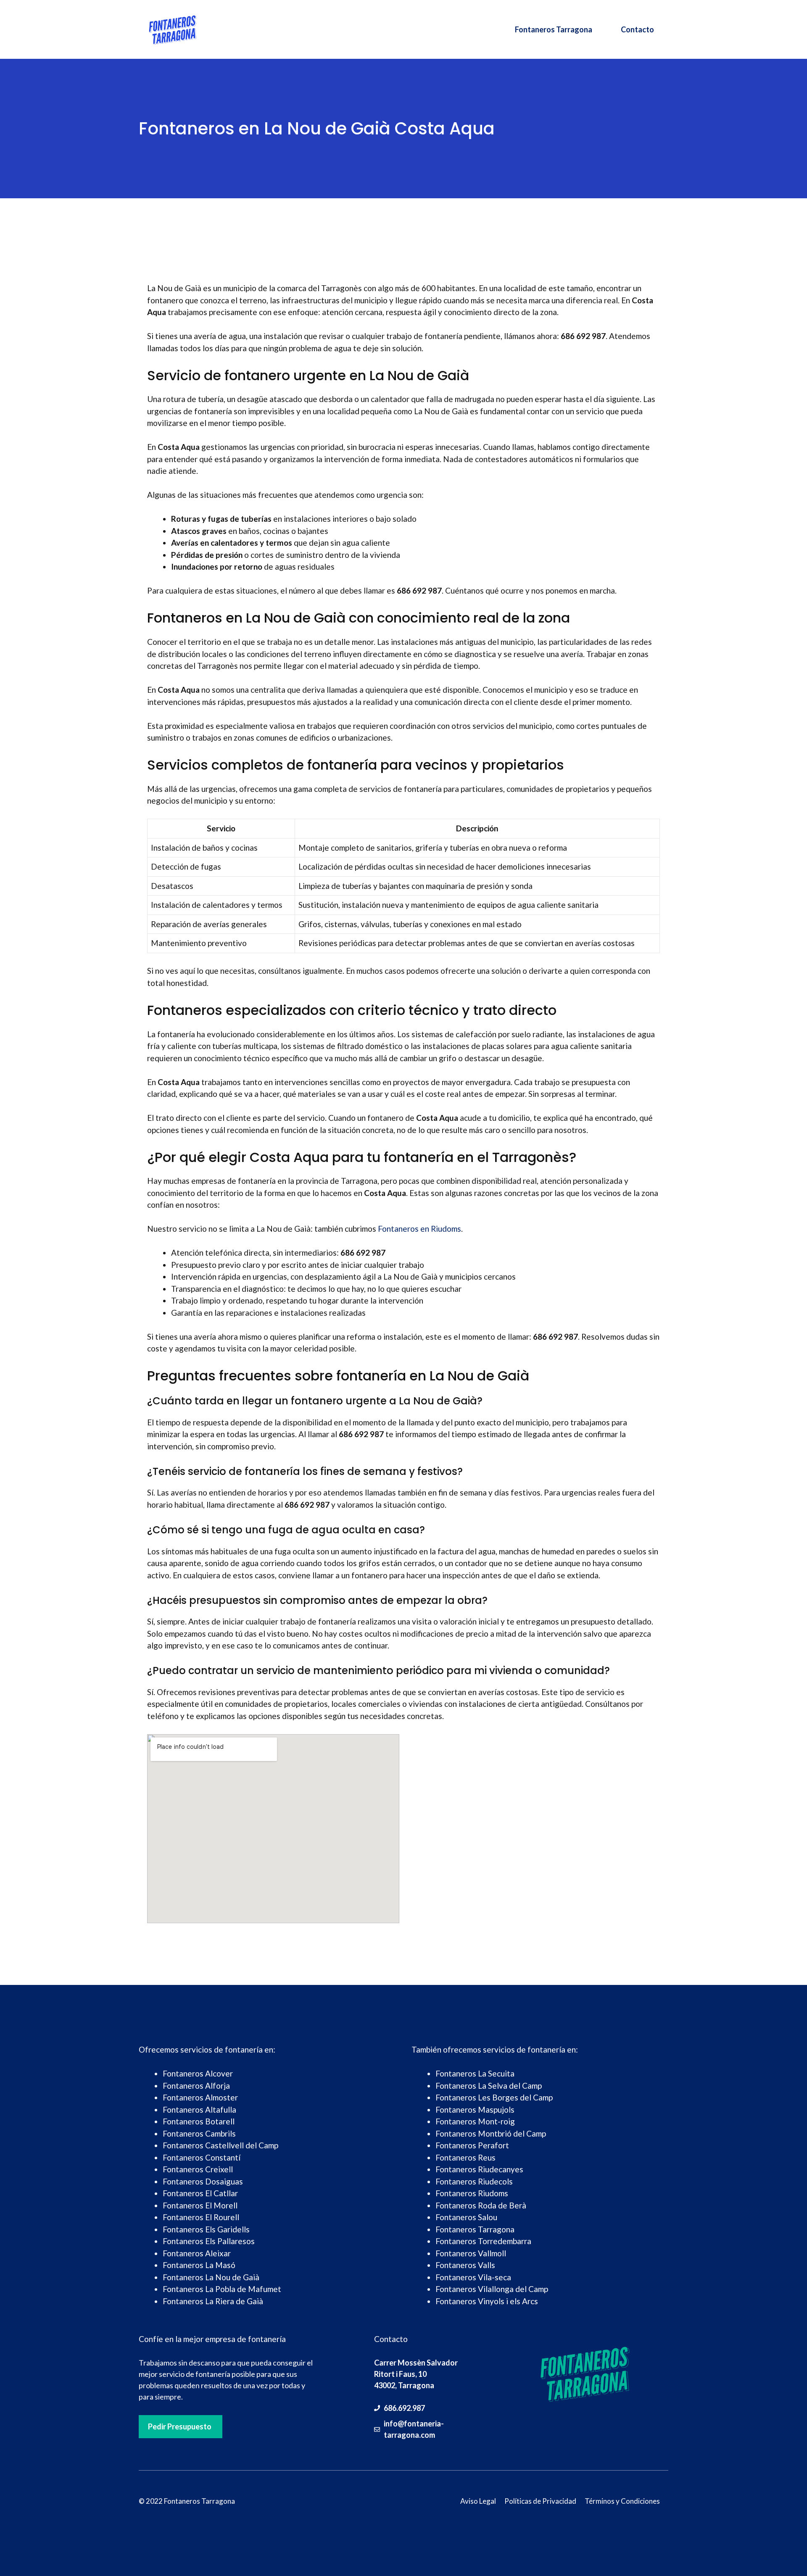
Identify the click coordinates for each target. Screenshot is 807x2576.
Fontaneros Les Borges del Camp (494, 2097)
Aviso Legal (478, 2501)
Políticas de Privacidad (540, 2501)
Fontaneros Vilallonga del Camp (492, 2289)
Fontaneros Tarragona (554, 29)
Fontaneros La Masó (199, 2265)
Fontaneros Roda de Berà (481, 2205)
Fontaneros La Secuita (475, 2073)
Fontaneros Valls (465, 2265)
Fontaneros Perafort (472, 2145)
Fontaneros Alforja (196, 2086)
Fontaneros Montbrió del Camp (491, 2133)
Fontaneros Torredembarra (483, 2241)
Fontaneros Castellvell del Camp (220, 2145)
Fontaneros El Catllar (200, 2193)
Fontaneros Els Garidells (206, 2229)
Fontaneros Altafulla (199, 2109)
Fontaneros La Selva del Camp (489, 2086)
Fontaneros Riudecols (474, 2181)
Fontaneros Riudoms (472, 2193)
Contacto (637, 29)
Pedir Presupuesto (180, 2426)
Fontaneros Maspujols (475, 2109)
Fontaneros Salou (466, 2217)
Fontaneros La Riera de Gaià (213, 2301)
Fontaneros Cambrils (199, 2133)
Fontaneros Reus (465, 2157)
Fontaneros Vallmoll (471, 2253)
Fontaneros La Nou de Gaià (211, 2277)
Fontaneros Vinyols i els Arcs (487, 2301)
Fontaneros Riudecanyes (479, 2169)
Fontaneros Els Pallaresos (209, 2241)
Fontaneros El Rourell (201, 2217)
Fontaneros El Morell (200, 2205)
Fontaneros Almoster (200, 2097)
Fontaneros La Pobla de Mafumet (222, 2289)
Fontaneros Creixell (198, 2169)
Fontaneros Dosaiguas (203, 2181)
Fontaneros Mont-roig (475, 2121)
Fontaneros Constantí (202, 2157)
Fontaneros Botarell (199, 2121)
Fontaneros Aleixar (197, 2253)
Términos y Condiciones (622, 2501)
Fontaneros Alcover (198, 2073)
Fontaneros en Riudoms (419, 1229)
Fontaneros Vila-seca (473, 2277)
